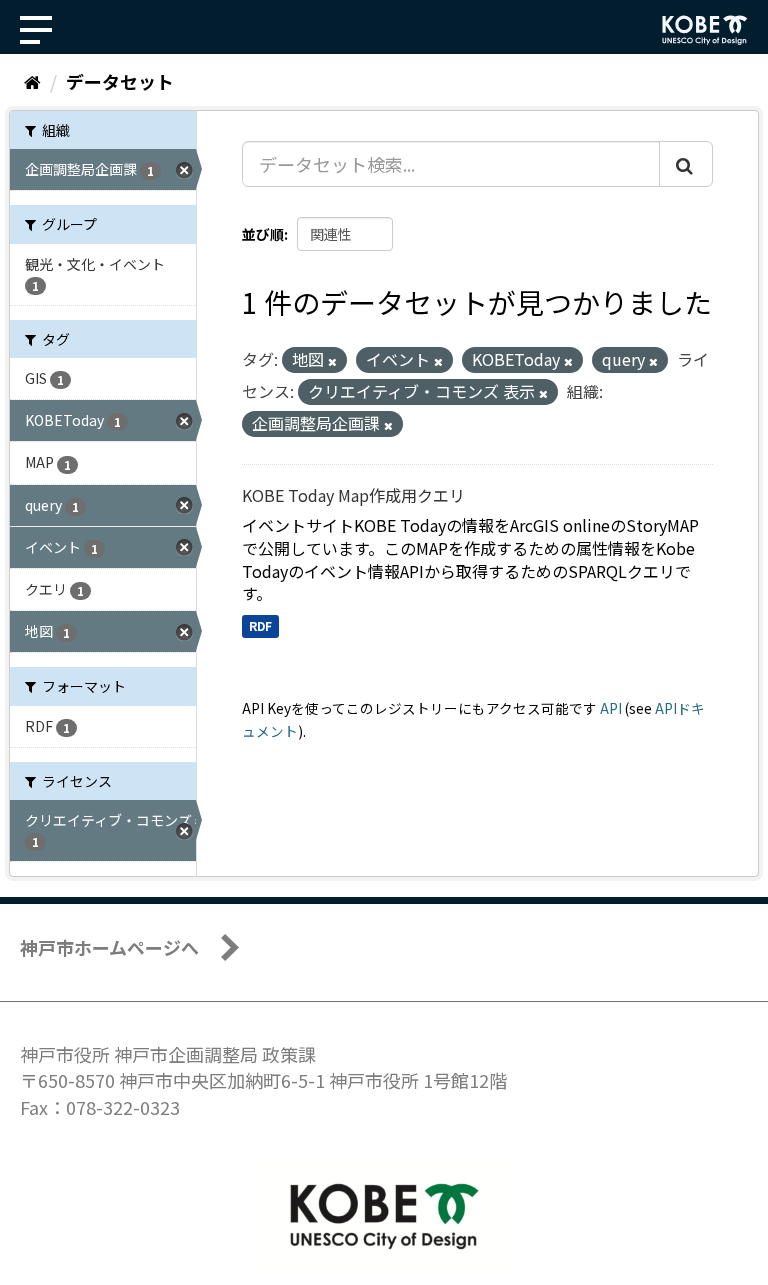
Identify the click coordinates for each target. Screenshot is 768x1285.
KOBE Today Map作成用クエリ (353, 495)
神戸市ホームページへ (109, 947)
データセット (120, 81)
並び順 (263, 234)
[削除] (332, 361)
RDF (260, 625)
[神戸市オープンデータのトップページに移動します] (705, 30)
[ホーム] (32, 81)
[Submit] (686, 164)
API (611, 708)
